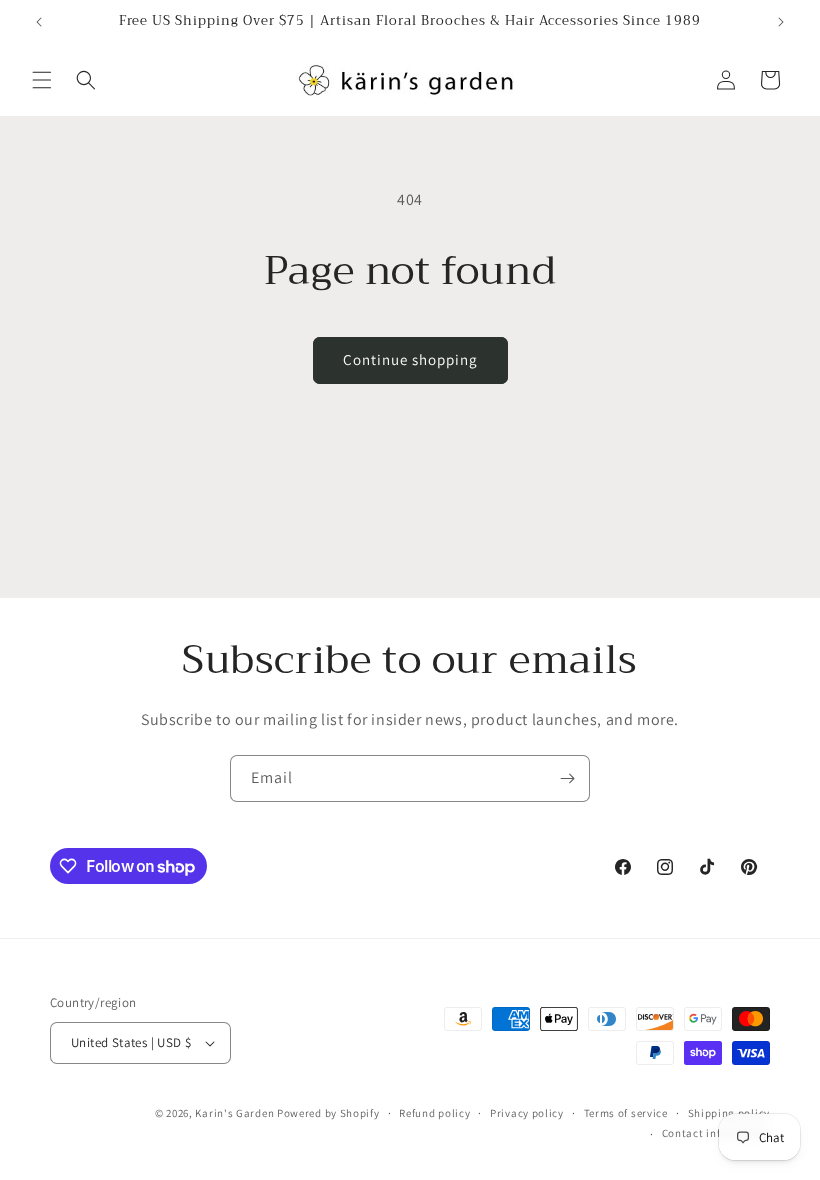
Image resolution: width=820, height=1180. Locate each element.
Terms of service (626, 1113)
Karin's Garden (234, 1113)
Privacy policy (527, 1113)
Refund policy (434, 1113)
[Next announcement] (781, 22)
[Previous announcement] (39, 22)
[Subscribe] (567, 778)
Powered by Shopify (328, 1113)
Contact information (716, 1133)
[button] (42, 80)
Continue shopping (410, 359)
